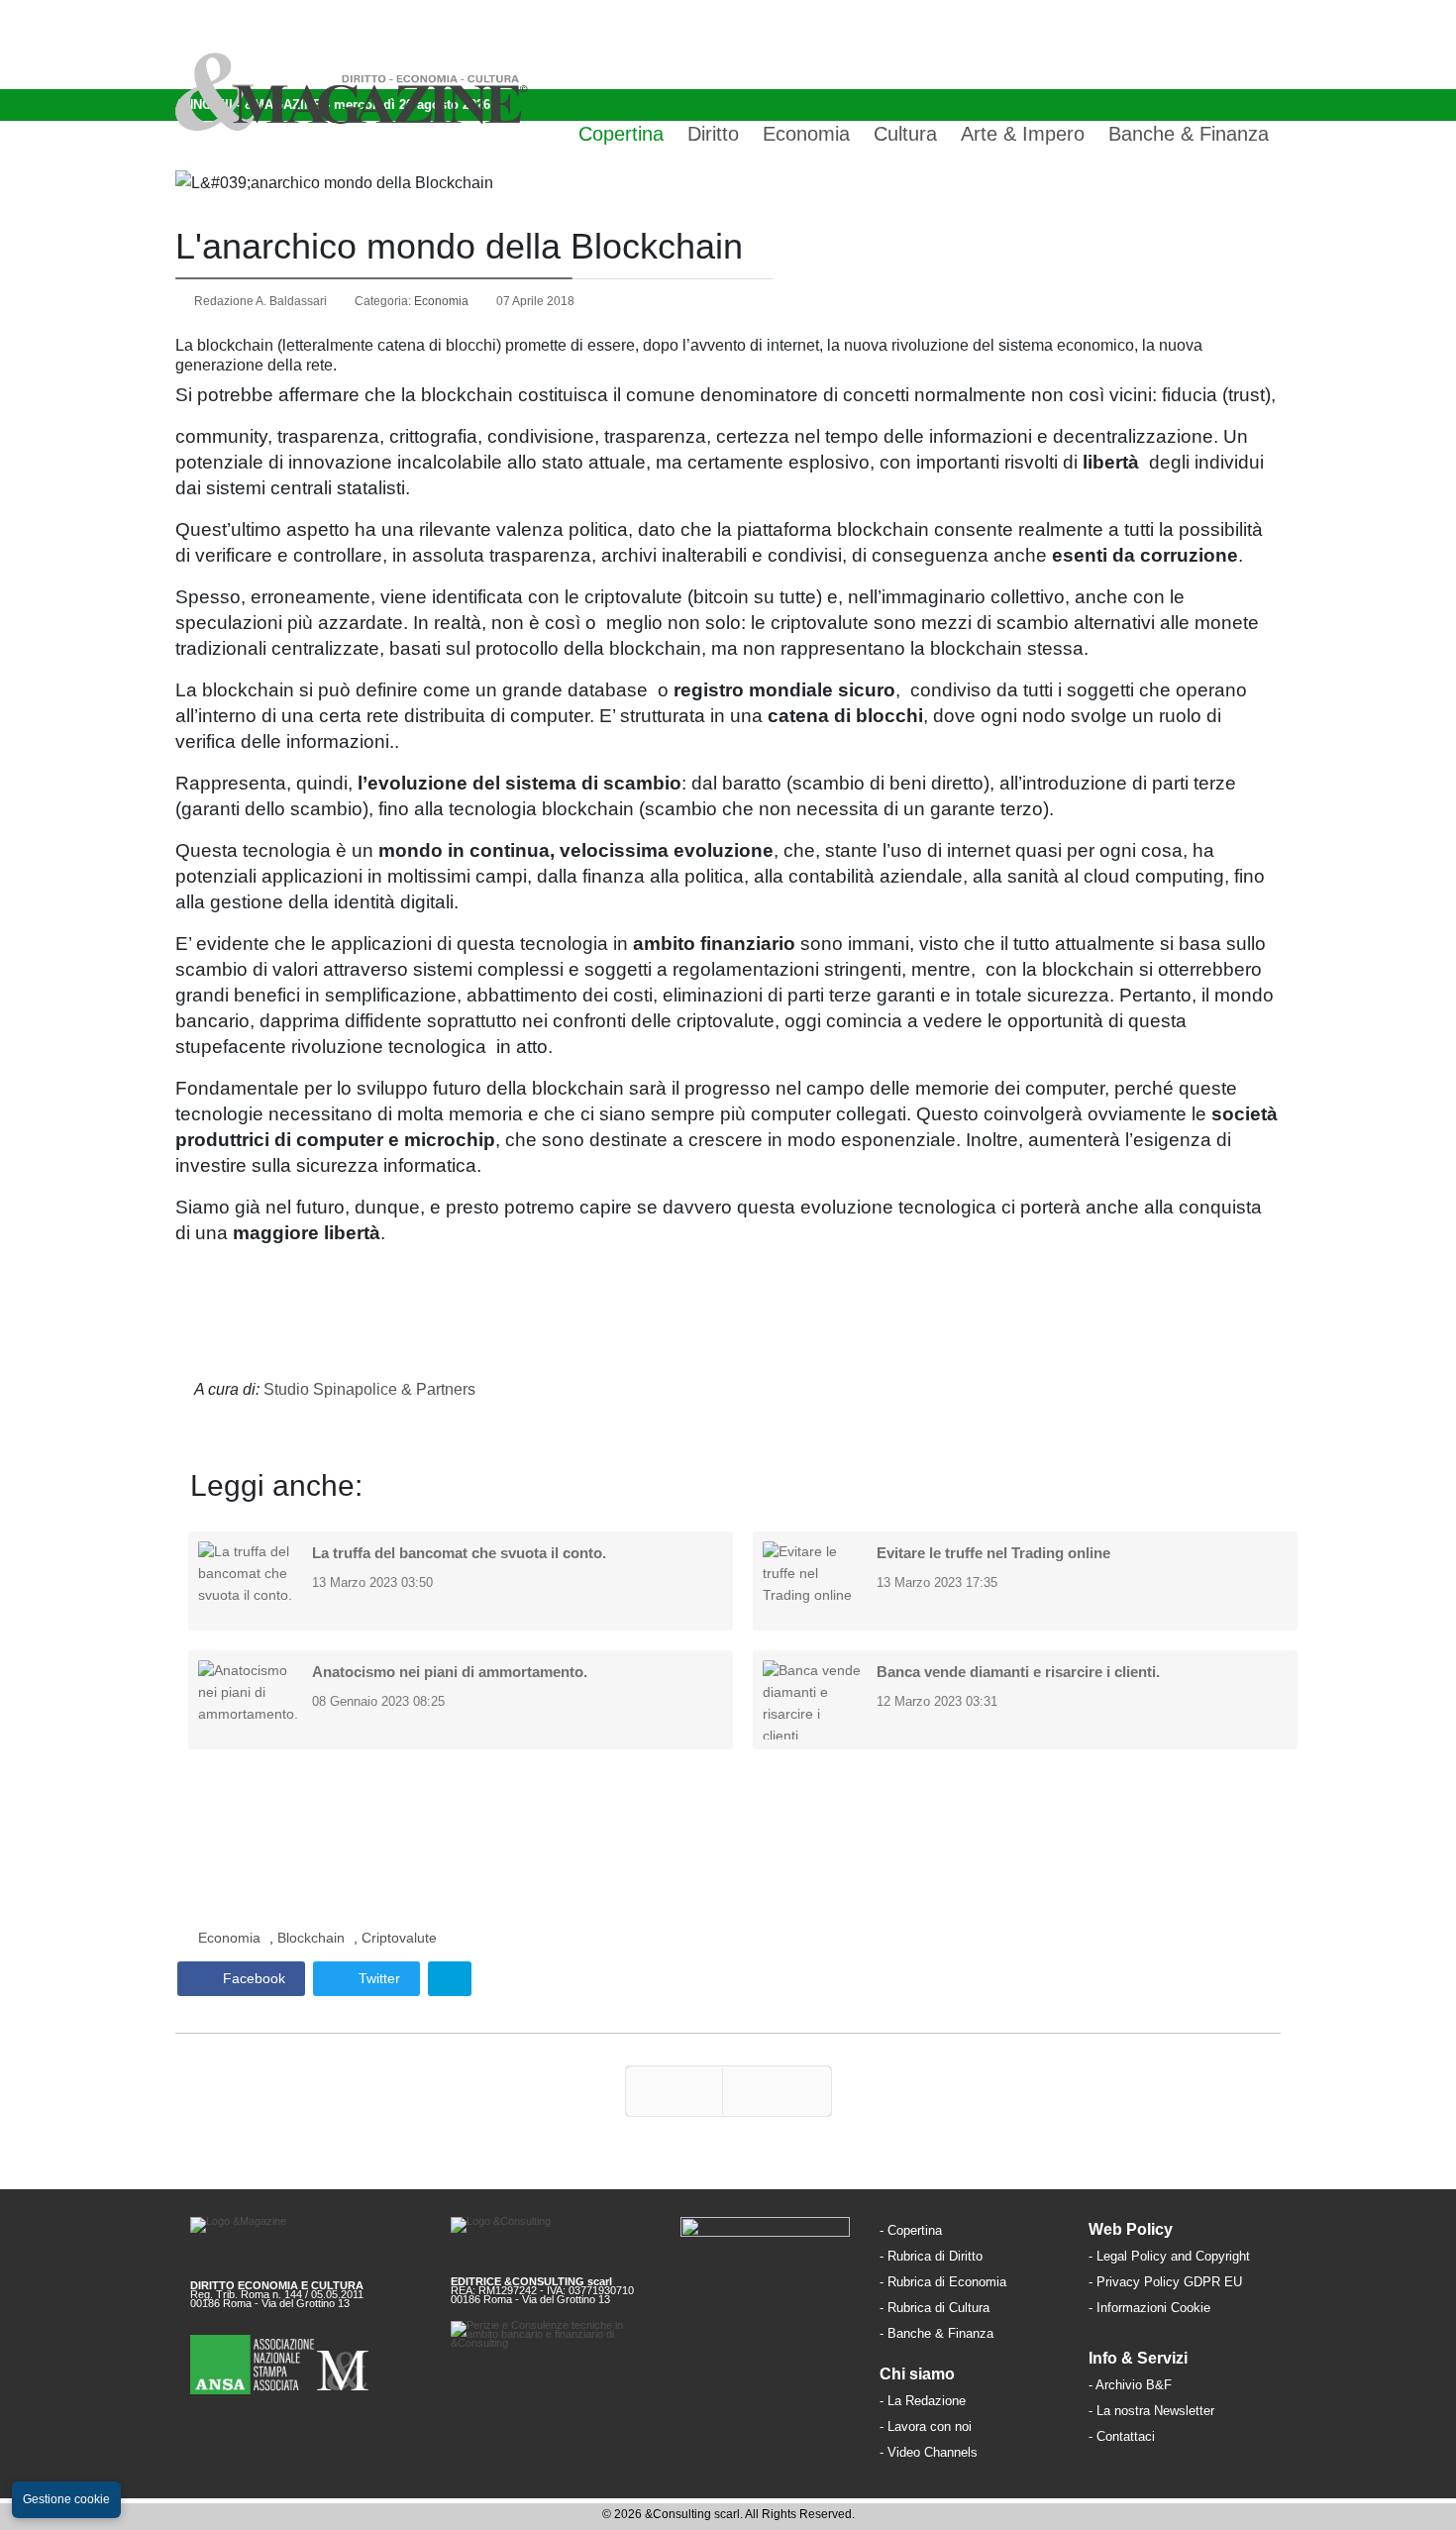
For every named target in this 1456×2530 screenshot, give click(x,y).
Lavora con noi (930, 2426)
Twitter (377, 1978)
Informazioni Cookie (1153, 2308)
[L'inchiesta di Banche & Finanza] (995, 2332)
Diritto (713, 134)
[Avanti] (777, 2091)
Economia (806, 134)
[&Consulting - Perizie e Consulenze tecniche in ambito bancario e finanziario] (550, 2351)
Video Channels (933, 2452)
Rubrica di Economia (947, 2282)
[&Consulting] (550, 2239)
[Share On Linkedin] (450, 1979)
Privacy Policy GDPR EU (1169, 2282)
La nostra (1125, 2411)
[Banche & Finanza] (765, 2239)
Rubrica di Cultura (938, 2308)
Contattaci (1126, 2436)
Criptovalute (399, 1938)
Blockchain (311, 1938)
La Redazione (927, 2401)
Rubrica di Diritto (935, 2256)
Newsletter (1184, 2411)
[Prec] (674, 2091)
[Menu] (1265, 45)
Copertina (621, 134)
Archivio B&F (1134, 2385)
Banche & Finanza (1189, 134)
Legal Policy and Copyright (1173, 2256)
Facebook (252, 1978)
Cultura (905, 134)
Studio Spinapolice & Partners (369, 1389)
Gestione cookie (66, 2499)
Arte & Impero (1023, 134)
